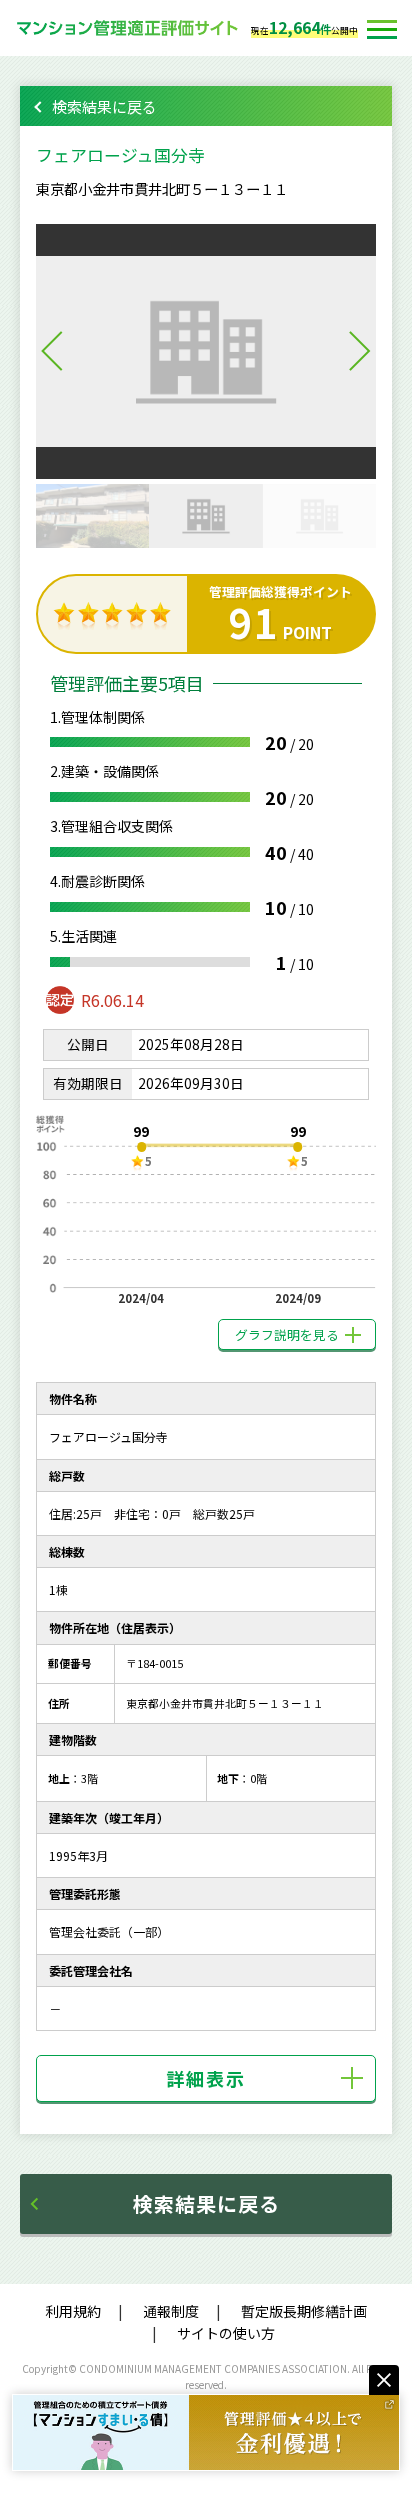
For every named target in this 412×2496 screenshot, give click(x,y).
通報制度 (171, 2311)
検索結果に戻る (104, 106)
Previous (52, 351)
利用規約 (73, 2311)
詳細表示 (206, 2078)
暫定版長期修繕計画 (304, 2311)
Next (360, 351)
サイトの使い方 (226, 2333)
